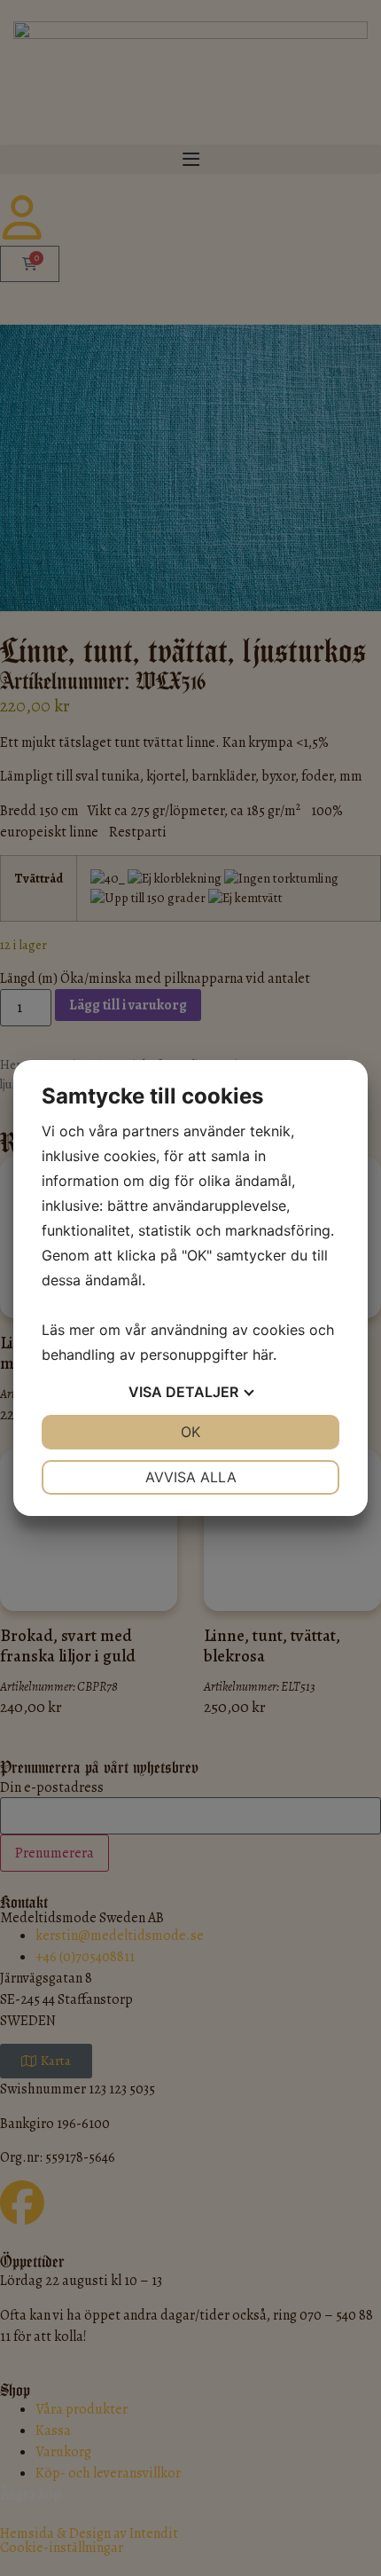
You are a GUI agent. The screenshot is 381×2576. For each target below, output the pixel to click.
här (263, 1355)
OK (190, 1432)
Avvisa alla (191, 1477)
